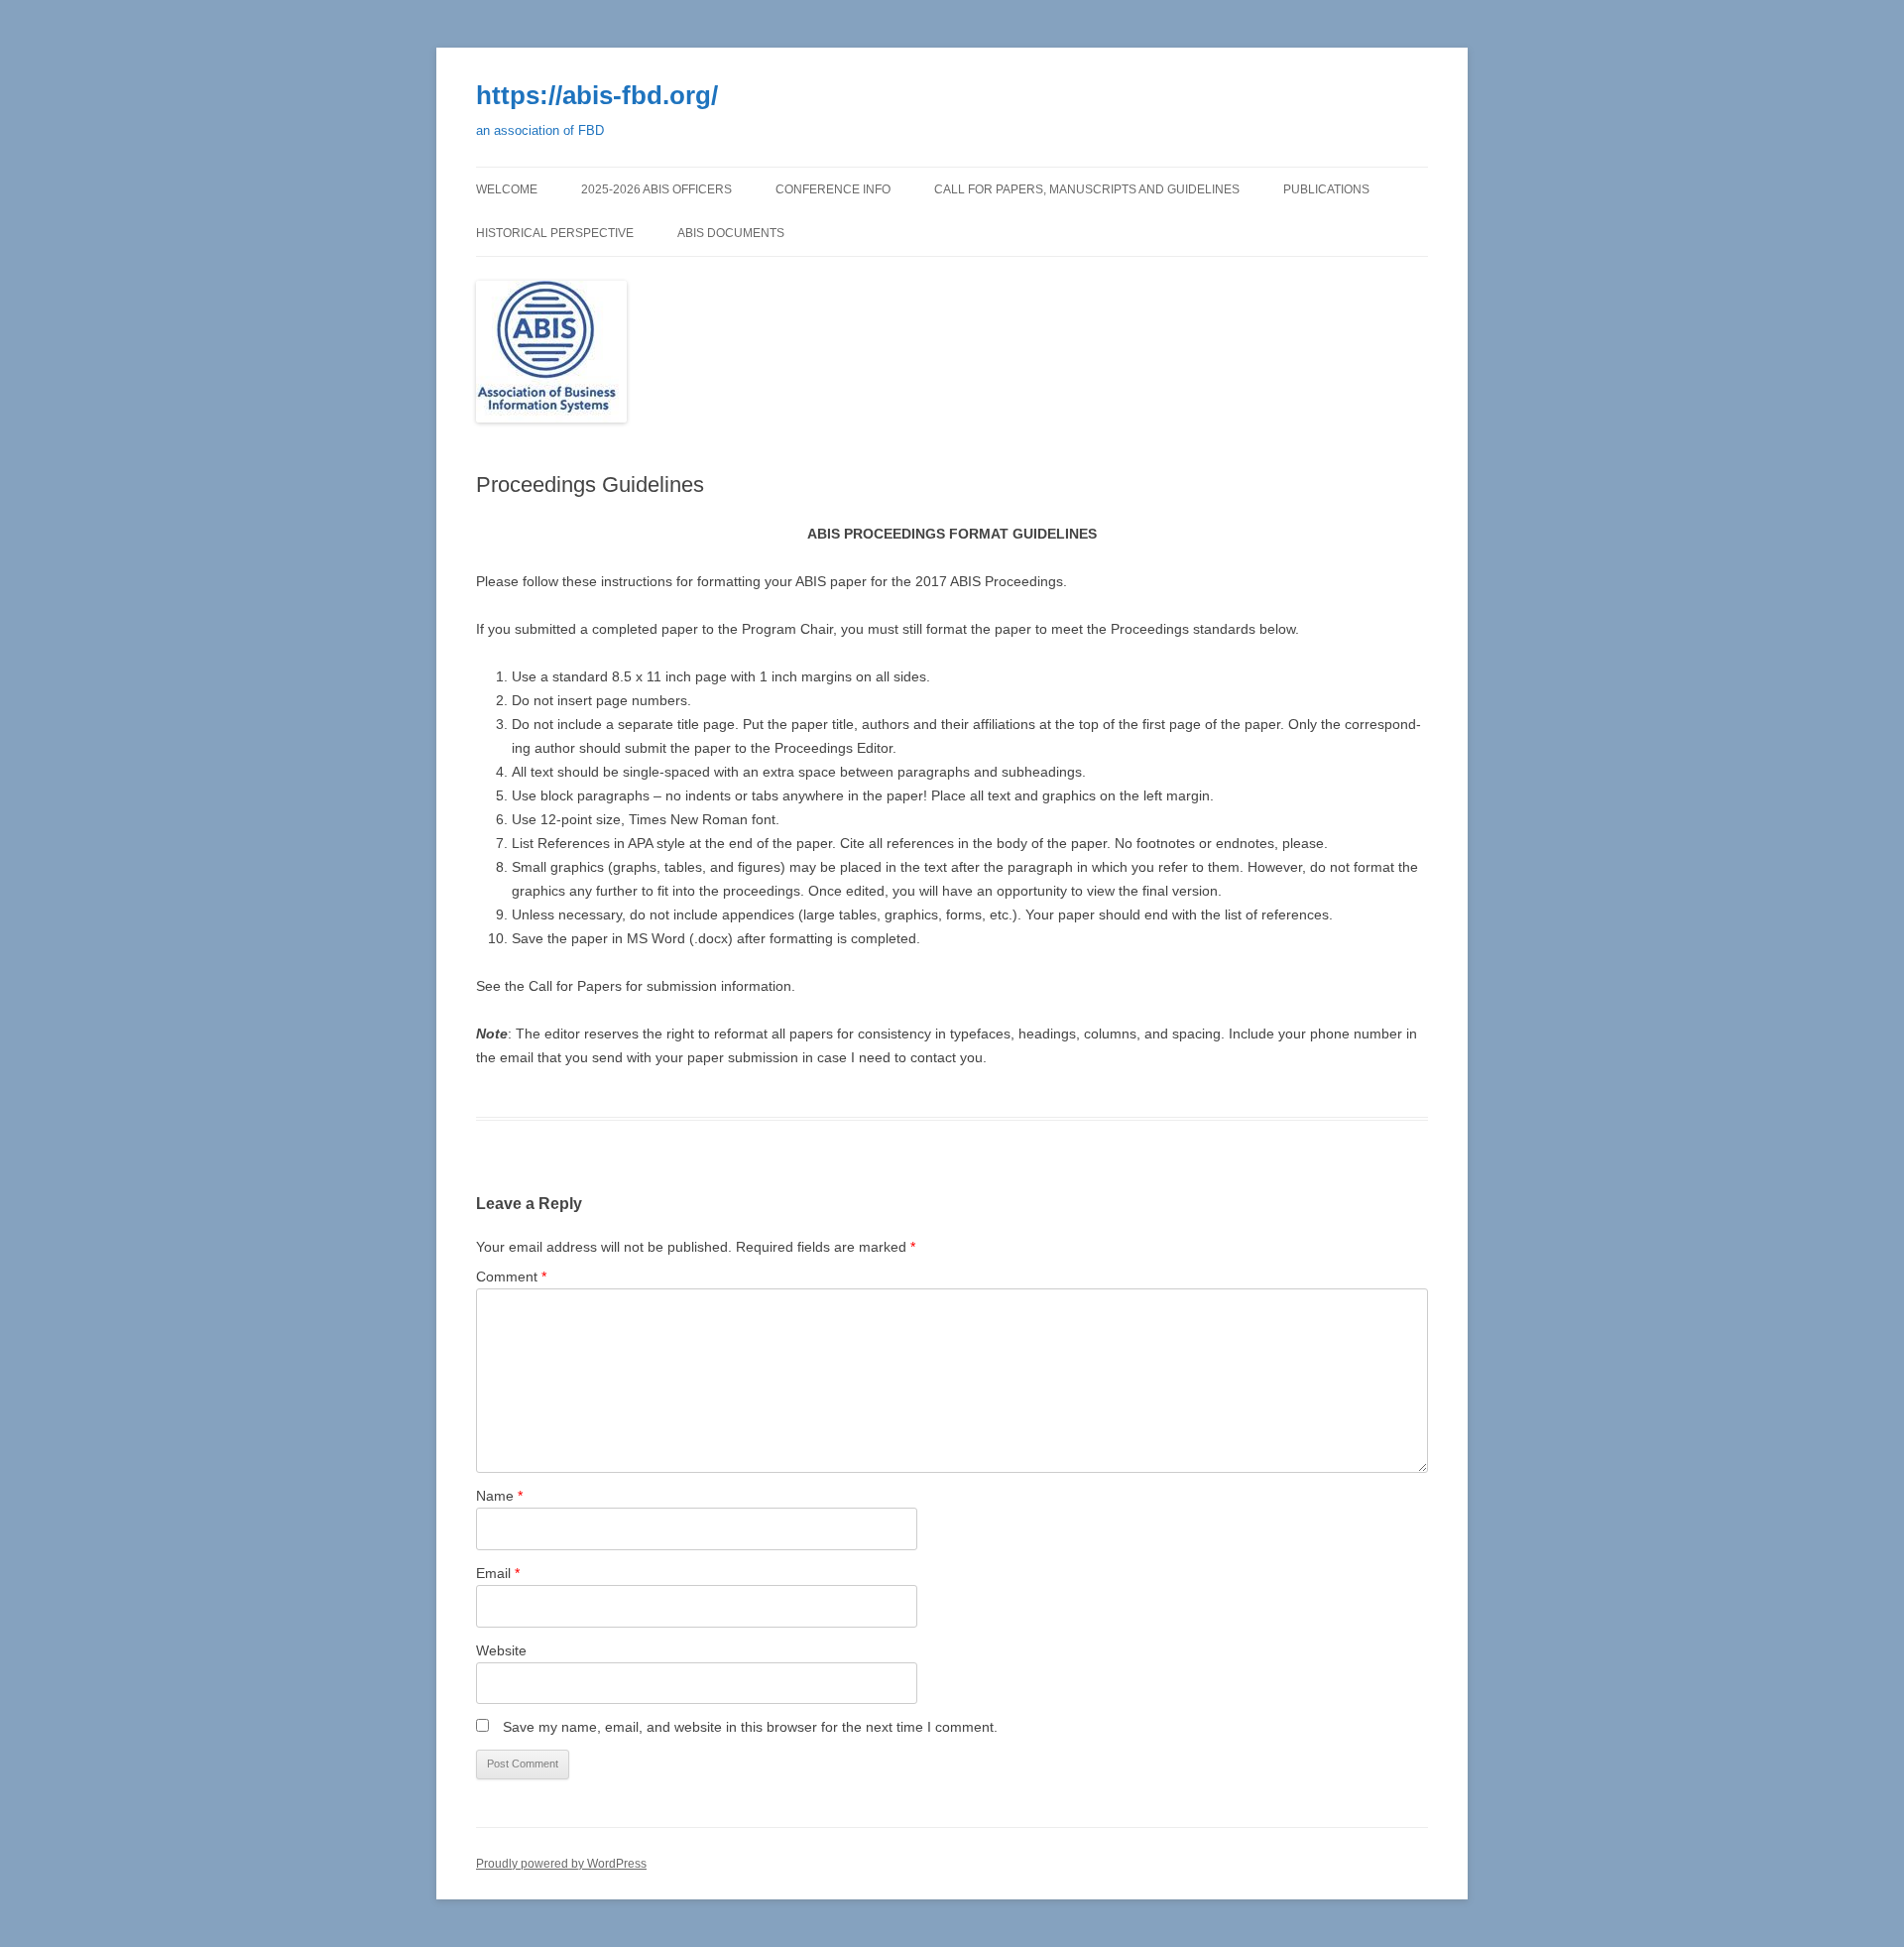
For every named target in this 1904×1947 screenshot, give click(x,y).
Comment (511, 1277)
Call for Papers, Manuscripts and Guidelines (1087, 189)
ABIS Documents (731, 233)
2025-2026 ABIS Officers (656, 189)
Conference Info (833, 189)
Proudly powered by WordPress (561, 1864)
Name (499, 1496)
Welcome (507, 189)
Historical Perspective (555, 233)
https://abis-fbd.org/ (597, 95)
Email (498, 1573)
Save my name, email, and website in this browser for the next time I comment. (750, 1727)
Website (501, 1650)
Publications (1326, 189)
